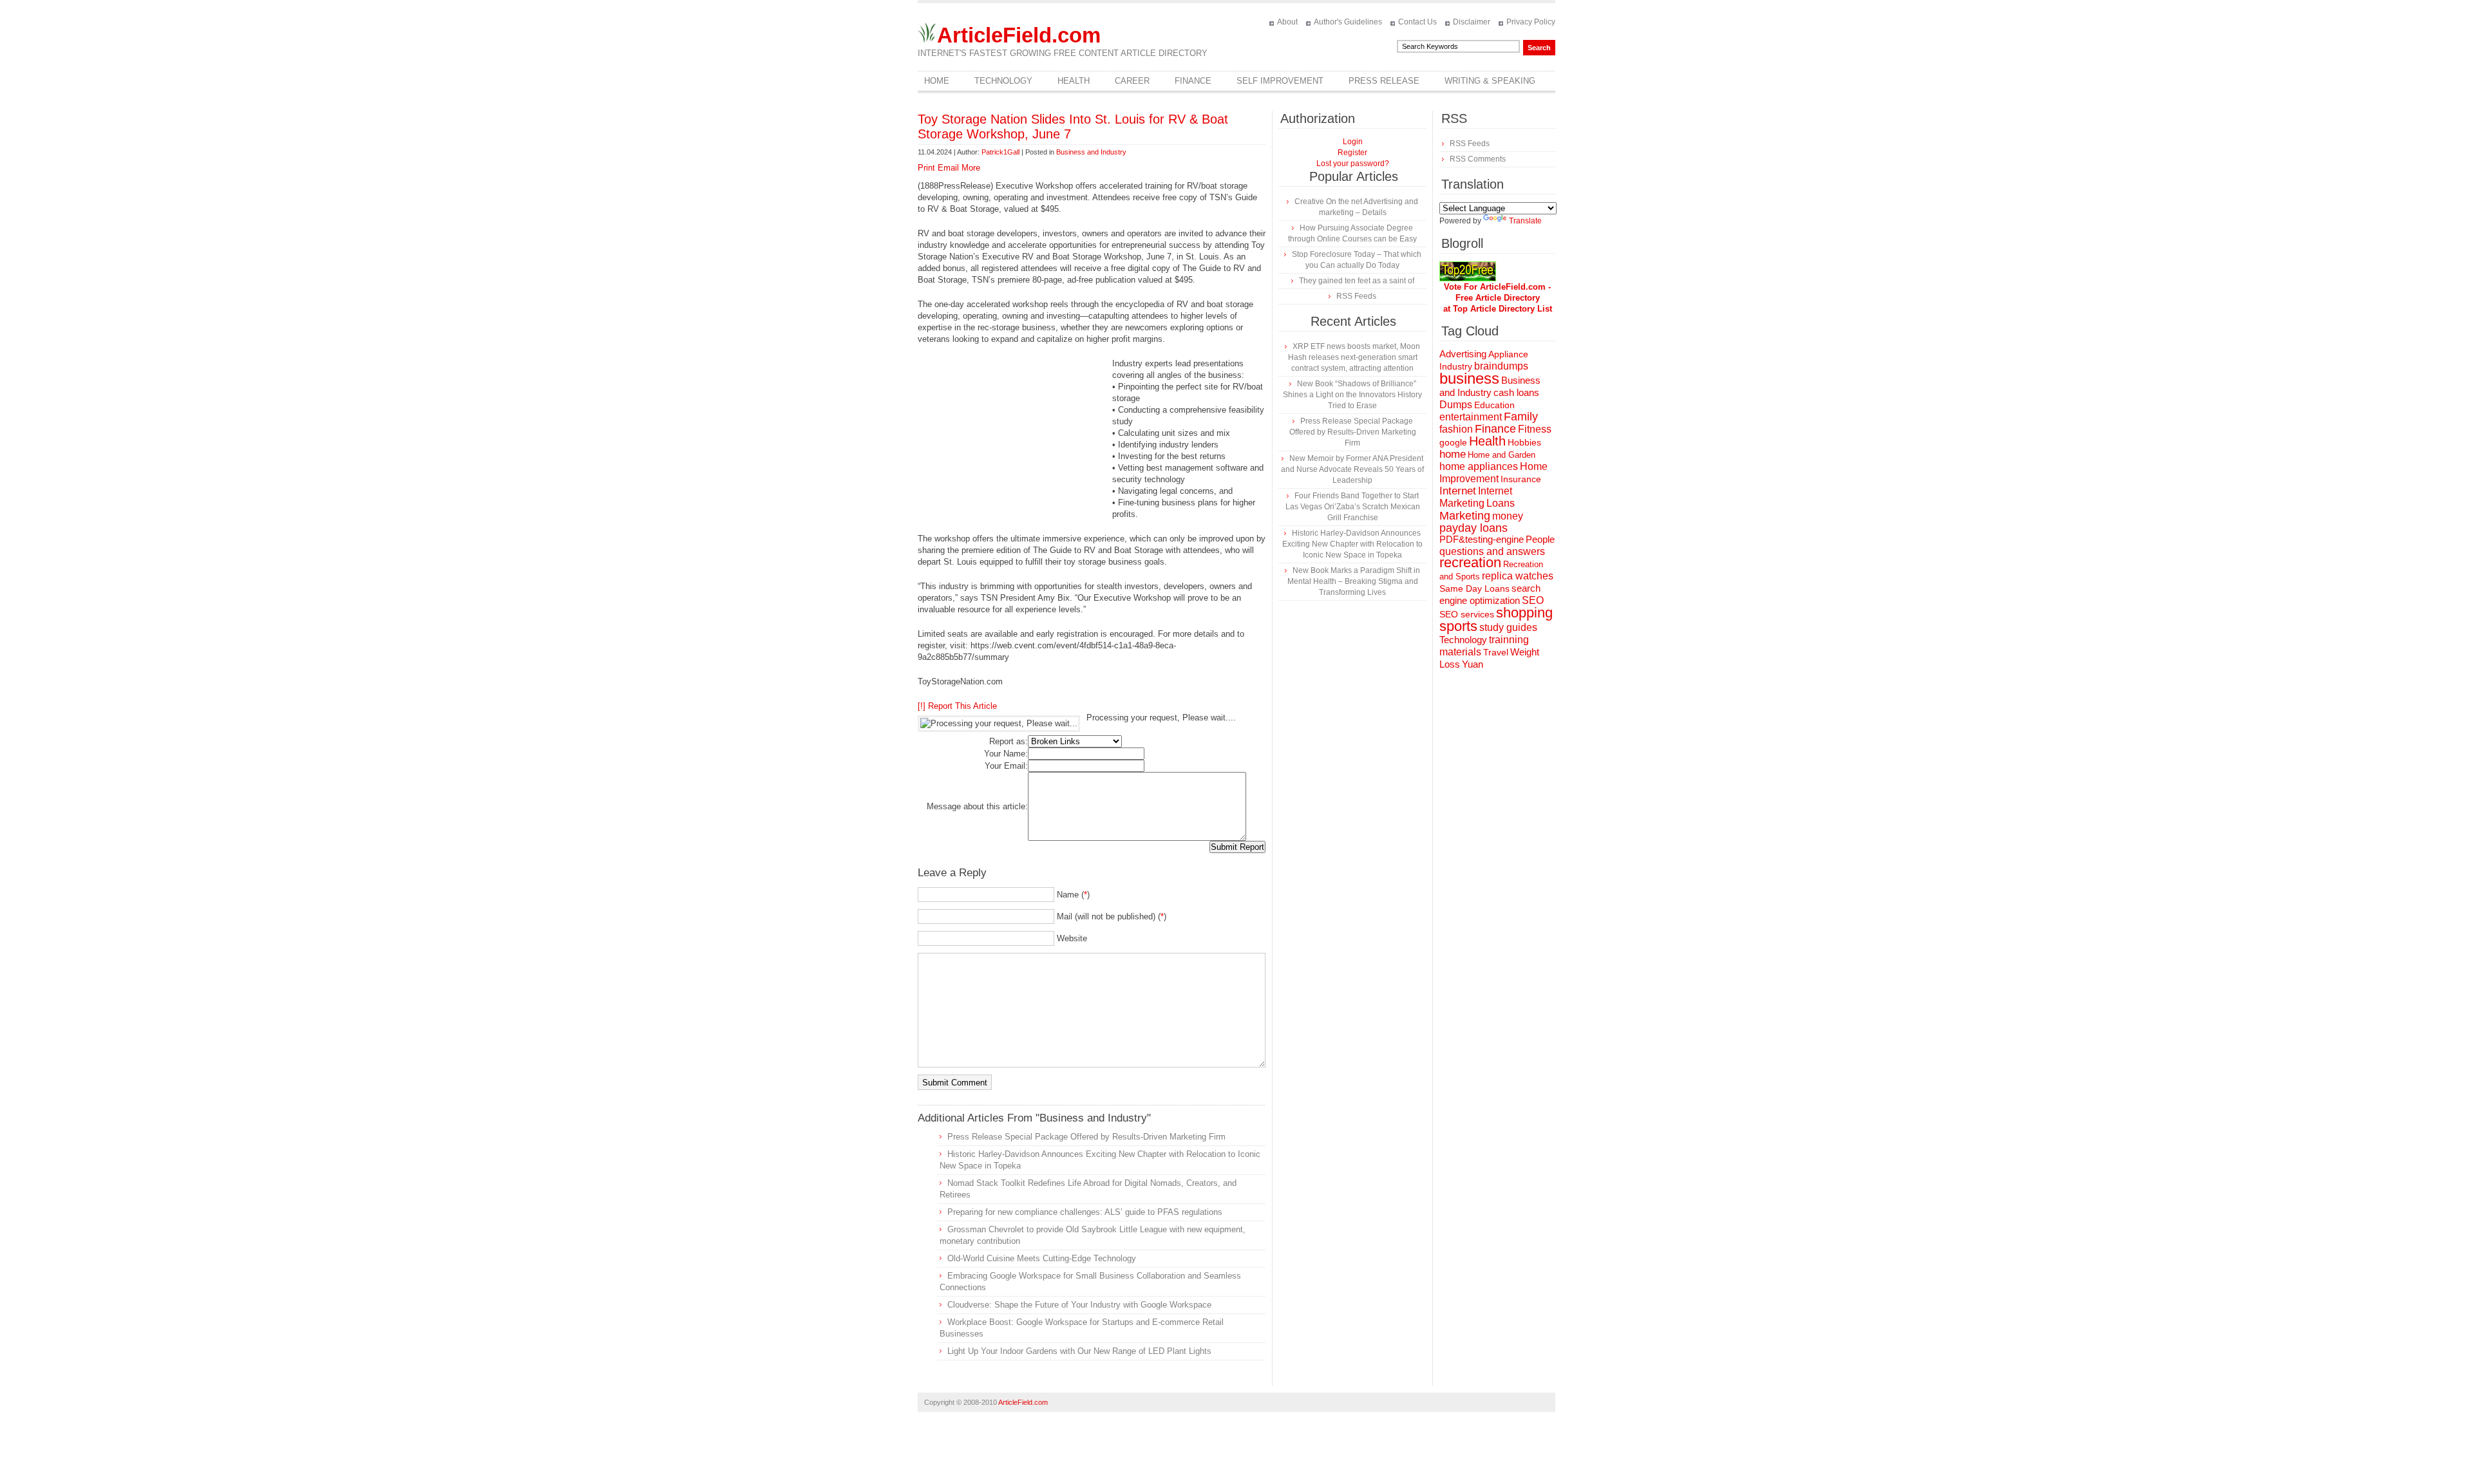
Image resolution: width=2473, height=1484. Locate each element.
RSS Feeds (1356, 296)
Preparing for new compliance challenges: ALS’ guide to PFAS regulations (1085, 1212)
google (1453, 443)
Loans (1501, 503)
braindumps (1501, 366)
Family (1521, 417)
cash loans (1516, 392)
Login (1353, 142)
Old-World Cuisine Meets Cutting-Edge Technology (1042, 1258)
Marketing (1465, 515)
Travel (1496, 652)
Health (1074, 81)
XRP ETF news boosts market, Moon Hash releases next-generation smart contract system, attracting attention (1354, 357)
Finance (1193, 81)
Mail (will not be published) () (1112, 916)
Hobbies (1524, 442)
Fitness (1535, 429)
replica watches (1518, 576)
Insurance (1521, 479)
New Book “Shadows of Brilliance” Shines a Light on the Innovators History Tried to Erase (1352, 395)
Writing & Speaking (1490, 81)
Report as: (1009, 741)
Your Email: (1006, 766)
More (971, 168)
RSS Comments (1478, 159)
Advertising (1463, 354)
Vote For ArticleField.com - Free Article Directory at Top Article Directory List (1498, 298)
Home (937, 81)
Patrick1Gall (1000, 152)
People (1540, 539)
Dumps (1456, 405)
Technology (1003, 81)
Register (1352, 153)
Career (1132, 81)
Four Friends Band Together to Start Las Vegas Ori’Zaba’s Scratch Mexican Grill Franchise (1353, 507)
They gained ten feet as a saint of (1357, 281)
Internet (1458, 491)
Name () (1073, 895)
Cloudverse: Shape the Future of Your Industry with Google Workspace (1079, 1305)
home (1453, 454)
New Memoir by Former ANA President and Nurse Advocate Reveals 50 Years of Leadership (1352, 469)
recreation (1470, 562)
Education (1494, 405)
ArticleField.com (1019, 35)
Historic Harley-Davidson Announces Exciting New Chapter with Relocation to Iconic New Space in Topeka (1352, 544)
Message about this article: (977, 806)
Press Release (1384, 81)
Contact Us (1417, 22)
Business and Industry (1091, 152)
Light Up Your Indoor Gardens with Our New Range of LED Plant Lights (1079, 1351)
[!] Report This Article (957, 706)
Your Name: (1006, 754)
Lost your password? (1353, 164)
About (1287, 22)
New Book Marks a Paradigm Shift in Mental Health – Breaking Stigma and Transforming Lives (1354, 581)
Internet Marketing (1476, 497)
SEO (1533, 600)
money (1508, 516)
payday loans (1473, 528)
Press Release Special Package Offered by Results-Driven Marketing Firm (1086, 1137)
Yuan (1473, 664)
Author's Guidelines (1348, 22)
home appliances (1479, 466)
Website (1072, 938)
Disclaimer (1472, 22)
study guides (1508, 627)
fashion (1456, 429)
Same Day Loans (1474, 588)
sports (1458, 626)
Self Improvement (1280, 81)
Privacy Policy (1531, 22)
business (1469, 378)
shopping (1524, 613)
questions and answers (1492, 551)
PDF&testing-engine (1482, 540)
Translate (1525, 221)
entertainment (1471, 417)
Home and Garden (1502, 455)
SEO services (1467, 614)
